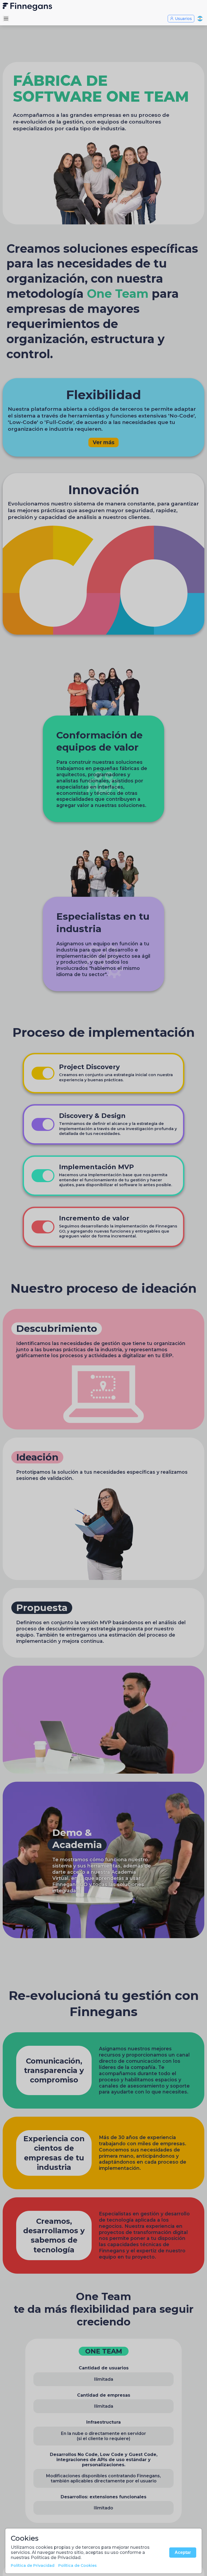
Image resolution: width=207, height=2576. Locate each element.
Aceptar (183, 2552)
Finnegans (103, 7)
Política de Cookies (77, 2565)
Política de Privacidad (33, 2565)
